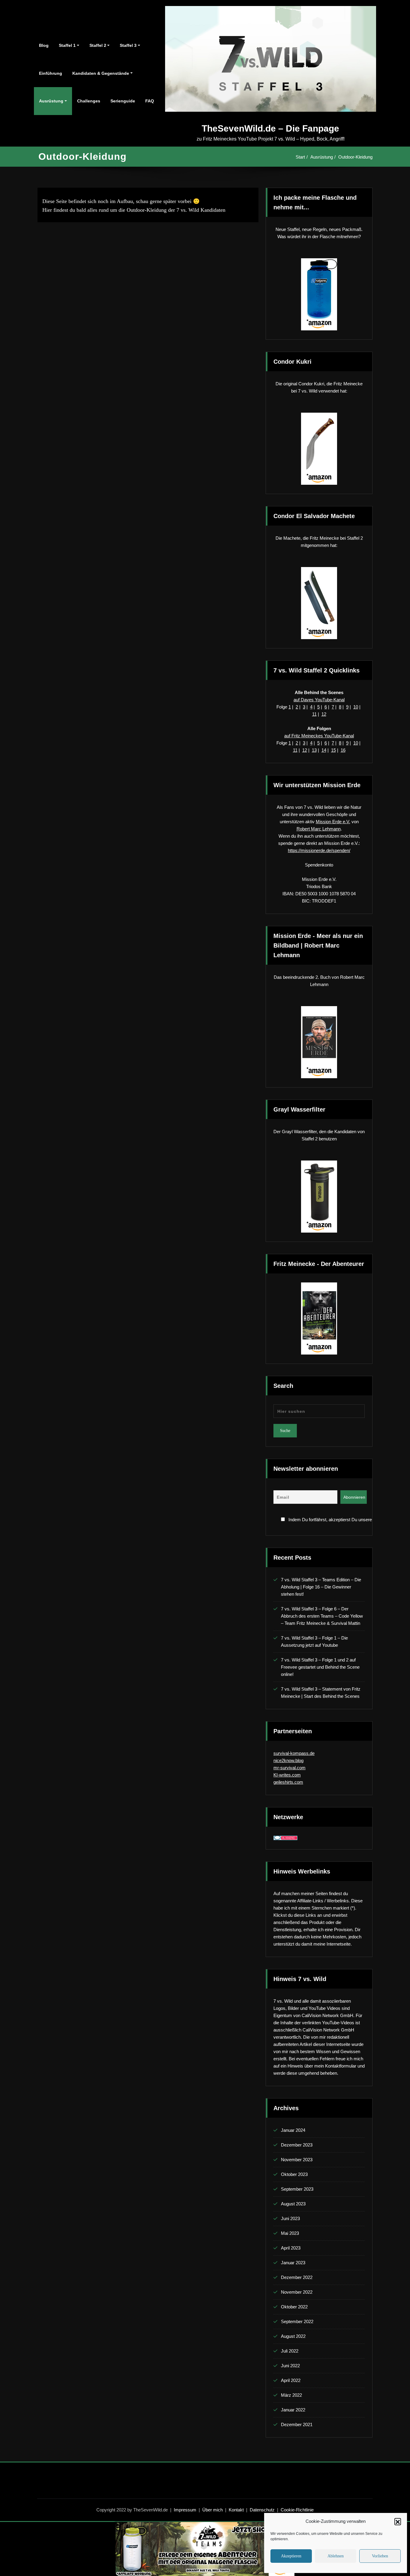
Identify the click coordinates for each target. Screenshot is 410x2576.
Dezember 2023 (297, 2145)
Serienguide (123, 101)
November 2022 (297, 2292)
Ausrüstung (51, 101)
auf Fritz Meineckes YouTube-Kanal (319, 736)
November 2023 (297, 2160)
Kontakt (236, 2510)
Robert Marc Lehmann (319, 829)
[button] (398, 2521)
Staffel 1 (67, 45)
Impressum (185, 2510)
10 (356, 707)
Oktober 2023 (294, 2174)
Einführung (51, 73)
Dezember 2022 (297, 2277)
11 (314, 714)
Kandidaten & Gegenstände (101, 73)
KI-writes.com (287, 1775)
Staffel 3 (128, 45)
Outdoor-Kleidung (355, 157)
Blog (44, 45)
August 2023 (293, 2204)
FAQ (150, 101)
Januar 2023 (293, 2263)
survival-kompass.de (294, 1753)
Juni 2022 (290, 2366)
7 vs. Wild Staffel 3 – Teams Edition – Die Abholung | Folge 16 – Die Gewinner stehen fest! (321, 1587)
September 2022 (297, 2321)
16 (343, 750)
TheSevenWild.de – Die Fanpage (270, 128)
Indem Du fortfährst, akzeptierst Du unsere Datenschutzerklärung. (326, 1520)
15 (333, 750)
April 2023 (291, 2248)
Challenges (89, 101)
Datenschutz (262, 2510)
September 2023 (297, 2189)
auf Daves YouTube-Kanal (319, 700)
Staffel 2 (98, 45)
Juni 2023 (290, 2218)
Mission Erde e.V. (333, 822)
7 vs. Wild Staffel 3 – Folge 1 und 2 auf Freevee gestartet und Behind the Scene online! (320, 1667)
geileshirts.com (288, 1782)
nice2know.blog (288, 1760)
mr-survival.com (289, 1768)
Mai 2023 (290, 2233)
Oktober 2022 (294, 2307)
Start (300, 157)
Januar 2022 (293, 2410)
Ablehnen (336, 2556)
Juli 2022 (290, 2351)
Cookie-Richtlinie (297, 2510)
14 (324, 750)
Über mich (213, 2510)
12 (324, 714)
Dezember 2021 (297, 2424)
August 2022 (293, 2336)
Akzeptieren (291, 2556)
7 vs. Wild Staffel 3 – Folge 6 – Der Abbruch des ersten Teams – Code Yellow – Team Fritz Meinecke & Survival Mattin (322, 1616)
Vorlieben (380, 2556)
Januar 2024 (293, 2130)
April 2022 (291, 2380)
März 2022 (291, 2395)
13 (314, 750)
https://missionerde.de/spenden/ (319, 850)
